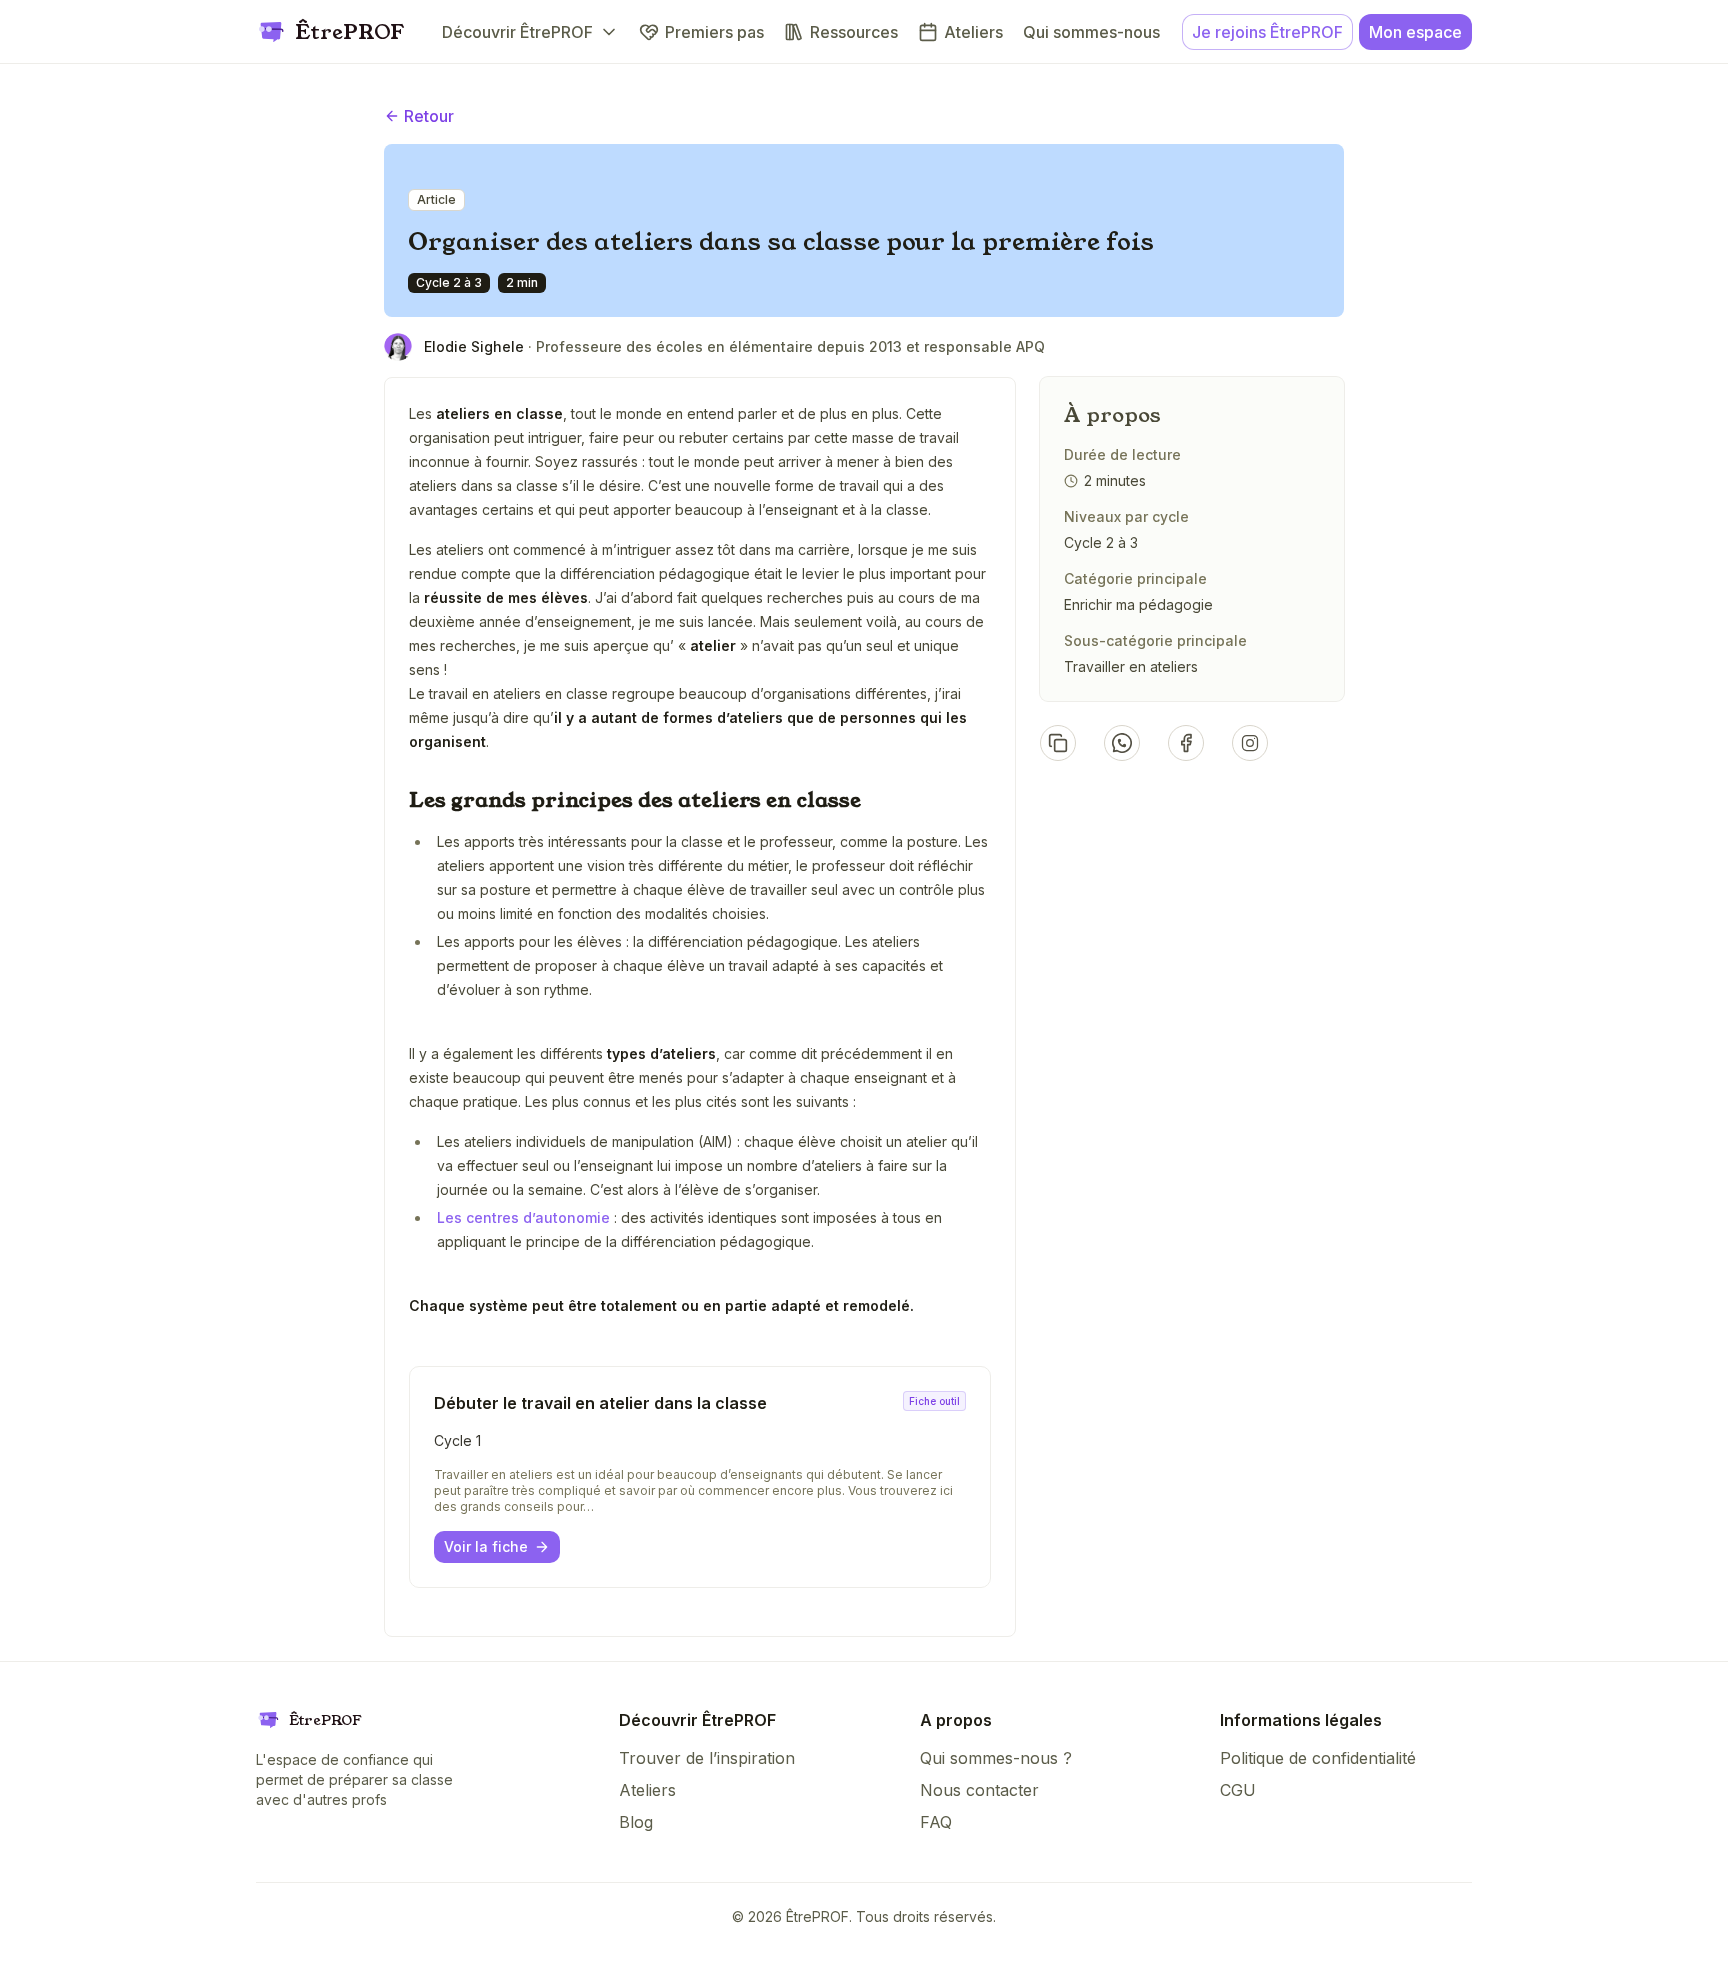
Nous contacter (979, 1790)
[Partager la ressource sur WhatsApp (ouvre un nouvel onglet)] (1122, 743)
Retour (429, 116)
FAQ (936, 1822)
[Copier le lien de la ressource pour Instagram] (1250, 743)
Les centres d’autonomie (525, 1217)
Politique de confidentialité (1318, 1758)
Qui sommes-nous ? (996, 1758)
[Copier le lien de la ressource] (1058, 743)
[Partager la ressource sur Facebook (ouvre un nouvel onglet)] (1186, 743)
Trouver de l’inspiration (707, 1758)
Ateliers (647, 1790)
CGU (1238, 1790)
